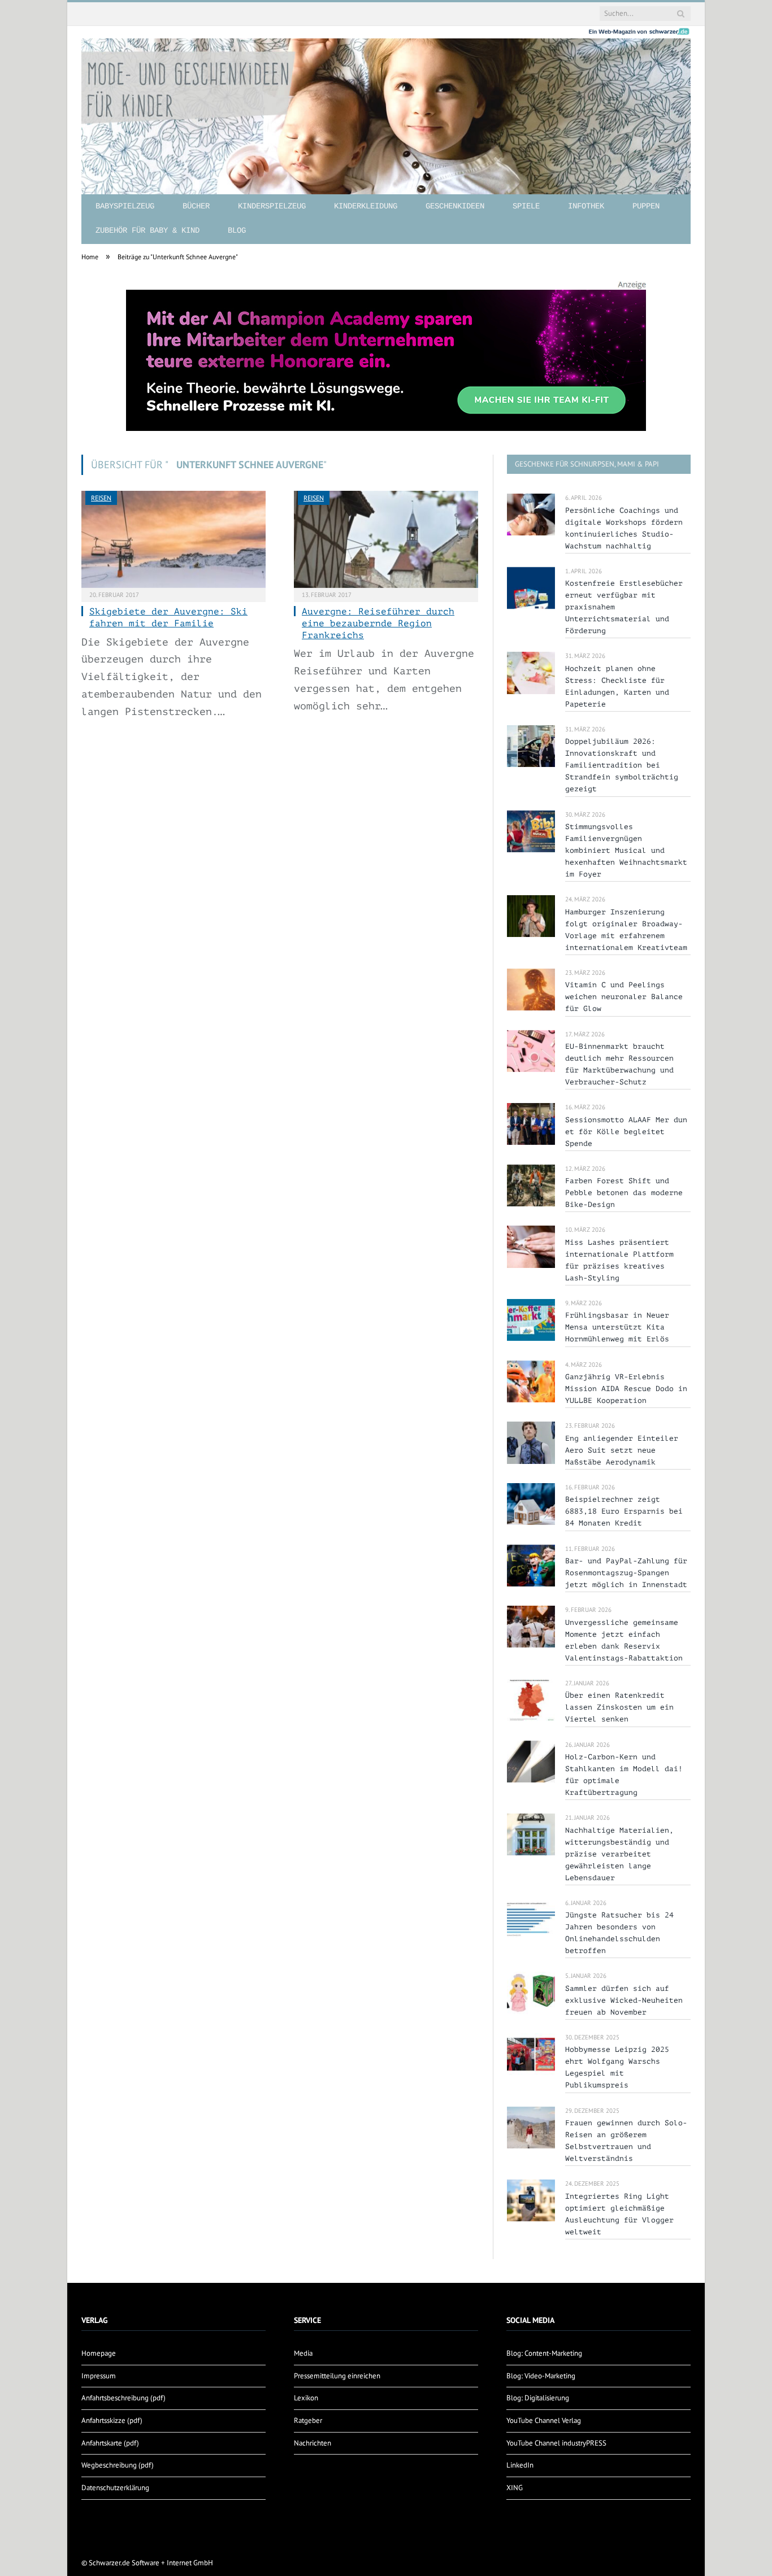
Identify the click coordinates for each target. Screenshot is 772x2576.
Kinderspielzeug (272, 206)
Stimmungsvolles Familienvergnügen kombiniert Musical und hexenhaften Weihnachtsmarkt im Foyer (626, 850)
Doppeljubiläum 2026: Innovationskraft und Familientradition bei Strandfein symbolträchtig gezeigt (622, 765)
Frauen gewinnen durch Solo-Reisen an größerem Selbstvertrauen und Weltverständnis (626, 2141)
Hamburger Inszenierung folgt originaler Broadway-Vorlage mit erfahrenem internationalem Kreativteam (626, 930)
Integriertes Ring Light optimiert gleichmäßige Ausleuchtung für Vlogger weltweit (619, 2214)
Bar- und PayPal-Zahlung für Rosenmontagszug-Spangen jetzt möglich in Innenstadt (626, 1573)
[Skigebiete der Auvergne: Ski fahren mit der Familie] (174, 539)
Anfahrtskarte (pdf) (110, 2443)
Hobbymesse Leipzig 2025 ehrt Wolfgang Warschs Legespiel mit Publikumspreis (617, 2067)
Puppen (646, 206)
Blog (237, 230)
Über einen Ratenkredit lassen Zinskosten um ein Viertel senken (619, 1707)
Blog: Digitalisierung (538, 2398)
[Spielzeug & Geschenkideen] (386, 107)
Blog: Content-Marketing (544, 2353)
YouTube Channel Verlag (544, 2420)
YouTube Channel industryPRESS (556, 2443)
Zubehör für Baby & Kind (148, 230)
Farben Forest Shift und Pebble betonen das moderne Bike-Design (624, 1193)
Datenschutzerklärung (115, 2488)
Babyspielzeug (125, 206)
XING (515, 2488)
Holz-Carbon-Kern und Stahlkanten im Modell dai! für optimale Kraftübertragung (624, 1775)
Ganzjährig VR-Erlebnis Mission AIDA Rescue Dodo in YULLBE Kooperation (626, 1389)
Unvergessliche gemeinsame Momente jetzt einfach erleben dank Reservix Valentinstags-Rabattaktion (624, 1640)
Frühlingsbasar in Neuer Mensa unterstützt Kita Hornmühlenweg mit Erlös (617, 1327)
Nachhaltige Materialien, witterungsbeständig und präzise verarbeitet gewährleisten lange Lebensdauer (619, 1854)
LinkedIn (520, 2465)
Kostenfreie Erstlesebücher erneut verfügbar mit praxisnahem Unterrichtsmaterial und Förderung (624, 607)
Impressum (99, 2376)
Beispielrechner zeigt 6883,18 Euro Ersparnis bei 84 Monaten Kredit (624, 1511)
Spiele (526, 206)
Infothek (586, 206)
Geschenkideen (455, 206)
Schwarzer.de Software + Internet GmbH (151, 2563)
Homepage (99, 2353)
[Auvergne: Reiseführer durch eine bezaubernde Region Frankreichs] (386, 539)
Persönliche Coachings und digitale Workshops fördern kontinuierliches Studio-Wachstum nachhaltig (624, 528)
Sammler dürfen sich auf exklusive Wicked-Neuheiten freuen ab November (624, 2000)
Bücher (196, 206)
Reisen (101, 498)
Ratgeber (308, 2420)
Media (303, 2353)
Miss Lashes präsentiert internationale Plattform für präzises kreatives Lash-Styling (619, 1260)
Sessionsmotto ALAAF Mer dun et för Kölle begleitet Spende (626, 1132)
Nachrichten (313, 2443)
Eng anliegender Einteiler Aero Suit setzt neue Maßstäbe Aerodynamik (622, 1450)
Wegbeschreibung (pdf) (118, 2465)
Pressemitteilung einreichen (337, 2376)
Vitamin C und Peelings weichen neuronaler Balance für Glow (624, 997)
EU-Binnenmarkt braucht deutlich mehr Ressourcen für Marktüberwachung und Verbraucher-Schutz (619, 1064)
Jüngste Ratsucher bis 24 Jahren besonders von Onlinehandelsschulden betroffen (619, 1933)
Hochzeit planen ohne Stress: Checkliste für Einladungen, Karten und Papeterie (617, 686)
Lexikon (306, 2398)
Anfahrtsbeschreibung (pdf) (123, 2398)
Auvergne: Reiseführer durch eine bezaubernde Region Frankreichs (378, 624)
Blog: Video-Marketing (541, 2376)
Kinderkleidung (366, 206)
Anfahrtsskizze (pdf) (112, 2420)
